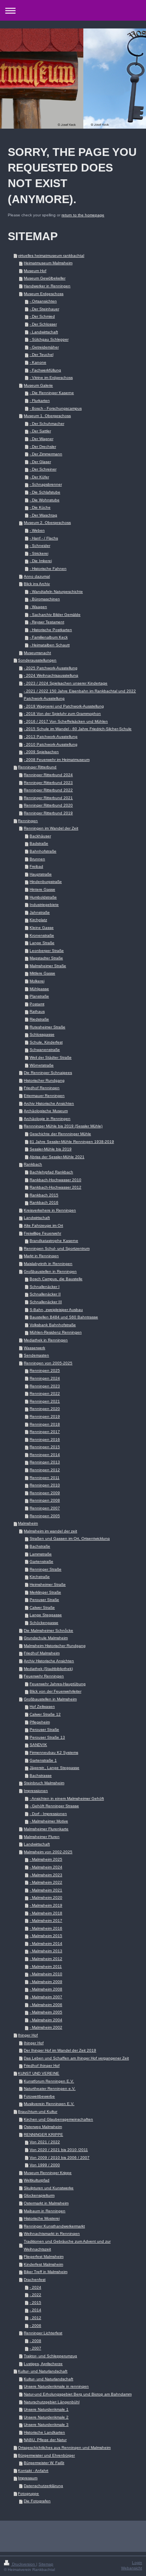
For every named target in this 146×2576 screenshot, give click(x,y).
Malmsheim (28, 1523)
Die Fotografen (37, 2501)
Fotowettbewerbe (39, 2096)
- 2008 (35, 2341)
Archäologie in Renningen (47, 1119)
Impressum (28, 2478)
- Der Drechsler (43, 447)
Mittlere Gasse (42, 973)
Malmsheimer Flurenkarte (46, 1829)
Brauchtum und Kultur (38, 2112)
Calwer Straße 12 (45, 1714)
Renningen (28, 821)
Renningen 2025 (45, 1370)
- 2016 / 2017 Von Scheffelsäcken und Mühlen (66, 721)
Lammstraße (41, 1554)
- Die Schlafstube (45, 492)
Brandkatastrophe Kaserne (54, 1241)
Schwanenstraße (45, 1050)
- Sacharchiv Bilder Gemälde (55, 615)
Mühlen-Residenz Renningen (56, 1332)
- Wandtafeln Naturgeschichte (56, 592)
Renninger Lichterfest (43, 2333)
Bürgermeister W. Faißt (44, 2463)
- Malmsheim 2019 (46, 1905)
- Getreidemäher (44, 347)
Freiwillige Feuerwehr (42, 1233)
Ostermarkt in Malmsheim (46, 2203)
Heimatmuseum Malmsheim (48, 263)
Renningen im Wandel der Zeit (51, 828)
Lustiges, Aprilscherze (43, 2364)
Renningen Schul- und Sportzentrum (57, 1248)
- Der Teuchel (41, 355)
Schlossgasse (42, 1034)
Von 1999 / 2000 (45, 2165)
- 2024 (35, 2287)
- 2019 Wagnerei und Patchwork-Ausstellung (64, 706)
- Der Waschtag (43, 515)
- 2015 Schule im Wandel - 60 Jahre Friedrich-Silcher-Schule (78, 729)
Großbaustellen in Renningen (50, 1271)
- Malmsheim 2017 (46, 1920)
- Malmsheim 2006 (46, 2005)
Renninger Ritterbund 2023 (48, 783)
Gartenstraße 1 (43, 1760)
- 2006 (35, 2326)
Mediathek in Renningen (46, 1340)
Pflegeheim (40, 1722)
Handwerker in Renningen (47, 286)
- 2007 (35, 2348)
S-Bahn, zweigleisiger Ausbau (56, 1310)
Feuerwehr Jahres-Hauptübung (58, 1684)
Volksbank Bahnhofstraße (53, 1325)
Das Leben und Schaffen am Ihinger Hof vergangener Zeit (76, 2058)
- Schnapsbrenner (46, 484)
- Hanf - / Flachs (44, 538)
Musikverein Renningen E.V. (49, 2104)
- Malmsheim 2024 (46, 1867)
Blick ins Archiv (37, 584)
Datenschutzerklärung (43, 2486)
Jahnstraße (40, 912)
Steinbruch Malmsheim (44, 1783)
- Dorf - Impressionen (48, 1814)
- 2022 (35, 2295)
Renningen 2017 (45, 1432)
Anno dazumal (37, 576)
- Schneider (40, 546)
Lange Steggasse (46, 1615)
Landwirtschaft (37, 1218)
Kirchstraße (40, 1577)
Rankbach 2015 (44, 1195)
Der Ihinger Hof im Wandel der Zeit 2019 (60, 2050)
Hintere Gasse (42, 889)
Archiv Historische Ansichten (49, 1103)
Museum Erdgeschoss (44, 294)
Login (137, 2563)
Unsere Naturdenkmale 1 (46, 2409)
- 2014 (35, 2310)
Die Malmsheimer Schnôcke (48, 1630)
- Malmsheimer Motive (49, 1821)
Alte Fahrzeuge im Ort (43, 1225)
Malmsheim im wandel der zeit (50, 1531)
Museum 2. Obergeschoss (47, 523)
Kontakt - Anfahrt (33, 2471)
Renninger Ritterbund (37, 767)
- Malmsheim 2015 (46, 1936)
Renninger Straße (46, 1569)
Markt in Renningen (41, 1256)
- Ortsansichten (43, 301)
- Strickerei (39, 553)
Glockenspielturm (39, 2195)
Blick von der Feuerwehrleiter (55, 1691)
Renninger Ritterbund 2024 (48, 775)
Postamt (37, 1004)
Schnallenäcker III (46, 1302)
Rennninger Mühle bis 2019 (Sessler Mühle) (63, 1126)
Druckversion (24, 2564)
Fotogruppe (28, 2494)
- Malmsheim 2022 (46, 1882)
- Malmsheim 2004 (46, 2020)
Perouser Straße (44, 1600)
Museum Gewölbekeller (45, 278)
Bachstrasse (41, 1775)
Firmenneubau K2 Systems (54, 1752)
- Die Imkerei (41, 561)
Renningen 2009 (45, 1493)
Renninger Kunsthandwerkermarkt (54, 2226)
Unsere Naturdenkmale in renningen (56, 2386)
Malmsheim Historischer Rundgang (55, 1646)
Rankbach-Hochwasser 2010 (55, 1180)
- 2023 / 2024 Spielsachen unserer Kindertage (66, 683)
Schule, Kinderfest (46, 1042)
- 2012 (35, 2318)
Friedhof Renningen (42, 1088)
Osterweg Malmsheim (43, 2127)
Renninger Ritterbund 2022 (48, 790)
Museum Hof (35, 271)
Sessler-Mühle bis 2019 (51, 1149)
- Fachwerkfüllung (45, 370)
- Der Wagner (41, 439)
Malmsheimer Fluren (42, 1837)
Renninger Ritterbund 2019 (48, 813)
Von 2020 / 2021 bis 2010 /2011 (59, 2150)
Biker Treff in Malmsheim (46, 2272)
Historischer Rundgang (44, 1080)
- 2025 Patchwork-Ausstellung (51, 668)
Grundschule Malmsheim (46, 1638)
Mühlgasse (39, 989)
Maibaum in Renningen (45, 2211)
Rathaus (37, 1011)
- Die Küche (40, 507)
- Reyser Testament (47, 622)
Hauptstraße (41, 874)
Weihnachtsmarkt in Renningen (52, 2234)
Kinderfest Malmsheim (43, 2264)
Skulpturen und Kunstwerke (49, 2188)
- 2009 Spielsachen (41, 752)
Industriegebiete (44, 905)
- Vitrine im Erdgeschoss (51, 378)
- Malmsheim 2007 (46, 1997)
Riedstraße (39, 1019)
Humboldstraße (43, 897)
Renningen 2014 (45, 1455)
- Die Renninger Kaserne (52, 393)
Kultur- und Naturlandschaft (43, 2371)
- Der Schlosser (43, 324)
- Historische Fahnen (48, 569)
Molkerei (37, 981)
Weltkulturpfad (37, 2180)
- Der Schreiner (43, 469)
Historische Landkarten (44, 2432)
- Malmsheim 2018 (46, 1913)
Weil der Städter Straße (51, 1057)
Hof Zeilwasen (42, 1706)
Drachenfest (35, 2280)
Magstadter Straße (46, 958)
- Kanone (38, 362)
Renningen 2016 (45, 1439)
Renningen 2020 (45, 1409)
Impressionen (36, 1791)
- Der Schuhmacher (47, 424)
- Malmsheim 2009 (46, 1982)
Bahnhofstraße (43, 851)
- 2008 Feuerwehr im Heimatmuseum (57, 760)
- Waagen (38, 607)
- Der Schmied (42, 316)
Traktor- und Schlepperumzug (50, 2356)
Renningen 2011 (45, 1478)
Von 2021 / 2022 (45, 2142)
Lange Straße (42, 943)
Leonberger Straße (47, 951)
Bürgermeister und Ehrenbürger (46, 2455)
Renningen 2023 (45, 1386)
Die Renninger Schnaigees (48, 1073)
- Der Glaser (40, 462)
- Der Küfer (39, 477)
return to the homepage (83, 215)
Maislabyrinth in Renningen (48, 1264)
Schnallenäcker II (45, 1294)
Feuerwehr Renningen (44, 1676)
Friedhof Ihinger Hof (42, 2066)
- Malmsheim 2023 (46, 1875)
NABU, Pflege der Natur (45, 2440)
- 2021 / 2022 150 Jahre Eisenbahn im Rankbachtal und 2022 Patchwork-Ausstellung (80, 695)
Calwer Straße (42, 1607)
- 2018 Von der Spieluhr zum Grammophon (62, 714)
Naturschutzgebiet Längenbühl (52, 2402)
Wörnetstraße (42, 1065)
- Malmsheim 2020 (46, 1897)
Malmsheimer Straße (48, 966)
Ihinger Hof (28, 2035)
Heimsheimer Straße (48, 1584)
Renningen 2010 (45, 1485)
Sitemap (46, 2564)
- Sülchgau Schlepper (49, 339)
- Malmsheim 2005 (46, 2012)
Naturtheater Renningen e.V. (50, 2089)
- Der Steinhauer (44, 309)
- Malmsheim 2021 (46, 1890)
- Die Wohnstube (45, 500)
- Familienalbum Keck (49, 637)
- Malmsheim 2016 (46, 1928)
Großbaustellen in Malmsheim (50, 1699)
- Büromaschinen (45, 599)
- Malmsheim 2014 (46, 1943)
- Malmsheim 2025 (46, 1859)
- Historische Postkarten (51, 630)
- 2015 (35, 2303)
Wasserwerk (34, 1348)
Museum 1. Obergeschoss (47, 416)
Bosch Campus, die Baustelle (56, 1279)
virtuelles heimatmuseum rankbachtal (51, 256)
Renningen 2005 (45, 1516)
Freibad (36, 866)
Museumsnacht (37, 653)
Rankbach (33, 1164)
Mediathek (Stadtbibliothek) (48, 1669)
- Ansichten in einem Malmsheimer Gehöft (67, 1798)
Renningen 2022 (45, 1393)
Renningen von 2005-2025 (48, 1363)
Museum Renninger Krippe (48, 2173)
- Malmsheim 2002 (46, 2027)
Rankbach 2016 (44, 1202)
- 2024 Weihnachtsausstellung (51, 675)
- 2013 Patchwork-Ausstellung (51, 737)
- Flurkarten (40, 401)
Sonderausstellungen (37, 660)
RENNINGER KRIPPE (43, 2135)
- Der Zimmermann (46, 454)
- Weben (37, 530)
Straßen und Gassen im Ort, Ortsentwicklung (70, 1538)
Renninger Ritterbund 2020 (48, 805)
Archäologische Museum (46, 1111)
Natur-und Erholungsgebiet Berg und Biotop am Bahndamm (78, 2394)
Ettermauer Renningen (44, 1096)
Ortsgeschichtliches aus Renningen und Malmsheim (64, 2448)
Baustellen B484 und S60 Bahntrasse (64, 1317)
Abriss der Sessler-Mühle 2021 (57, 1157)
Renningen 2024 (45, 1378)
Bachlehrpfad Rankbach (51, 1172)
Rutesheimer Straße (47, 1027)
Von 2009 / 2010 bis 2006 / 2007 (60, 2158)
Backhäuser (40, 836)
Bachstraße (40, 1546)
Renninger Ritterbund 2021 (48, 798)
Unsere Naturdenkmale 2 (46, 2417)
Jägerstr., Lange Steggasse (55, 1768)
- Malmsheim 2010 (46, 1974)
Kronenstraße (42, 935)
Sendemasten (36, 1355)
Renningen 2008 (45, 1500)
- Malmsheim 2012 (46, 1959)
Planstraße (39, 996)
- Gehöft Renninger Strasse (54, 1806)
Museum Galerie (38, 385)
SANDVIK (38, 1745)
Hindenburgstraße (46, 882)
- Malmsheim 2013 (46, 1951)
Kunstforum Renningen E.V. (49, 2081)
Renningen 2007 (45, 1508)
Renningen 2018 (45, 1424)
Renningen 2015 (45, 1447)
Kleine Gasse (42, 928)
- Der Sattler (40, 431)
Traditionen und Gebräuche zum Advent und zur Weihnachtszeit (67, 2245)
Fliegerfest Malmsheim (44, 2257)
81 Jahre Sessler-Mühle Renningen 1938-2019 (72, 1142)
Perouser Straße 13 (47, 1737)
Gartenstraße (41, 1561)
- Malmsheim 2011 (46, 1966)
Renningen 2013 (45, 1462)
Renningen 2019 (45, 1416)
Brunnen (37, 859)
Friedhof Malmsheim (42, 1653)
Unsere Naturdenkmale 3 (46, 2425)
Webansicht (132, 2568)
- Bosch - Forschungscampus (56, 408)
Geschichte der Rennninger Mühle (60, 1134)
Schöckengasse (44, 1623)
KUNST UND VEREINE (39, 2073)
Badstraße (39, 843)
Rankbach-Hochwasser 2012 (55, 1187)
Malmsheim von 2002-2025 (48, 1852)
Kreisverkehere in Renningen (50, 1210)
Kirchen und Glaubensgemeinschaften (58, 2119)
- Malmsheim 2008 (46, 1989)
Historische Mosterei (42, 2218)
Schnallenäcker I (45, 1287)
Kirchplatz (38, 920)
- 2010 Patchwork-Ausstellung (51, 744)
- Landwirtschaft (44, 332)
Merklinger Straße (45, 1592)
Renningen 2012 (45, 1470)
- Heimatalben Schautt (50, 645)
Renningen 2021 (45, 1401)
